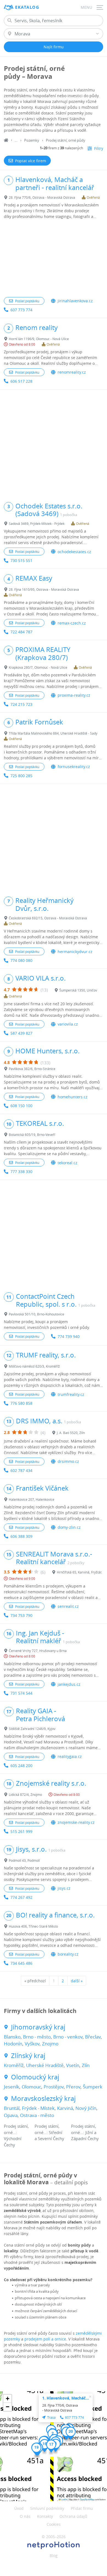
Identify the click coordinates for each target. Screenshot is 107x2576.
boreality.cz (68, 1954)
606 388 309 (21, 1536)
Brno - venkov (68, 2037)
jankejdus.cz (69, 1684)
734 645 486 (21, 1963)
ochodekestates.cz (74, 552)
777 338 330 (21, 1171)
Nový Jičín (86, 2108)
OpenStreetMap (87, 2499)
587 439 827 (21, 1033)
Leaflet (64, 2499)
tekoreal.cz (67, 1163)
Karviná (65, 2108)
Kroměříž (14, 2065)
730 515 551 (21, 560)
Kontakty (45, 2516)
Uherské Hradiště (45, 2065)
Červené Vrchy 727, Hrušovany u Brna (38, 1651)
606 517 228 (21, 381)
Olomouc (31, 2087)
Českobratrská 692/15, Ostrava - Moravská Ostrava (48, 918)
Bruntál (12, 2108)
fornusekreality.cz (74, 767)
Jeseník (12, 2087)
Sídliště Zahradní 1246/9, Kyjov (32, 1729)
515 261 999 (21, 1831)
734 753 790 (21, 1615)
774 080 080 (21, 960)
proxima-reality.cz (74, 695)
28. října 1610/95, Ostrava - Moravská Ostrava (44, 589)
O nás (25, 2516)
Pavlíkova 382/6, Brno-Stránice (32, 1069)
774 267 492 (21, 1897)
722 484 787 (21, 632)
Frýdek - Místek (38, 2108)
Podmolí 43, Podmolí (24, 1860)
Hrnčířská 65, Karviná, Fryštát (79, 1572)
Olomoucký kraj (35, 2077)
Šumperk (93, 2087)
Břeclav (93, 2037)
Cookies (54, 2524)
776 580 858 (21, 1403)
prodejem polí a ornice (45, 2339)
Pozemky (32, 140)
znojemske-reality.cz (76, 1822)
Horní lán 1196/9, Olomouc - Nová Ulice (39, 339)
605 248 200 (21, 1766)
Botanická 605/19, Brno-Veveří (32, 1135)
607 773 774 (21, 310)
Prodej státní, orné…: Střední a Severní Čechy (49, 2132)
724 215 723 (21, 704)
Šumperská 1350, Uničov (78, 990)
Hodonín (13, 2044)
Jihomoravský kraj (38, 2027)
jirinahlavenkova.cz (75, 301)
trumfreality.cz (71, 1394)
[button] (45, 2446)
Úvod (19, 2508)
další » (77, 1981)
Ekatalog (27, 7)
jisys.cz (64, 1888)
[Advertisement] (54, 258)
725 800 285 (21, 776)
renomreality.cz (72, 372)
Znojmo (50, 2044)
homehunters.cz (73, 1097)
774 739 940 (69, 1336)
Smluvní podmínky (47, 2508)
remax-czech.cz (72, 623)
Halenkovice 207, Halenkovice (32, 1499)
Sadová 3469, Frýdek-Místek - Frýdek (37, 523)
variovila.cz (68, 1024)
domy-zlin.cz (69, 1527)
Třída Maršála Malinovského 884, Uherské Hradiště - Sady (53, 733)
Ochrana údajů (73, 2516)
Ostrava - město (37, 2115)
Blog (54, 2556)
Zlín (86, 2065)
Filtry (99, 148)
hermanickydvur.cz (75, 952)
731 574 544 (21, 1693)
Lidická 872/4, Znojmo (25, 1794)
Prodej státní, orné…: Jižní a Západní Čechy (85, 2132)
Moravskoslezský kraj (43, 2098)
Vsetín (73, 2065)
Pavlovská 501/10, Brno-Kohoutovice (36, 1314)
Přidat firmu (82, 2508)
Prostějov (54, 2087)
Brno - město (37, 2037)
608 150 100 (21, 1106)
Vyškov (32, 2044)
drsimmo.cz (68, 1461)
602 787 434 (21, 1470)
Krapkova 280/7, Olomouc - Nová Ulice (38, 667)
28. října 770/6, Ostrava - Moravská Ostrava (42, 197)
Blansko (12, 2037)
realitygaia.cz (70, 1756)
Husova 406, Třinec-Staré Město (33, 1926)
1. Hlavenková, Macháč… (66, 2398)
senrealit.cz (68, 1606)
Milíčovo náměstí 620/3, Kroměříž (34, 1366)
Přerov (73, 2087)
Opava (11, 2115)
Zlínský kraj (28, 2056)
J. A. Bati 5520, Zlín (71, 1433)
